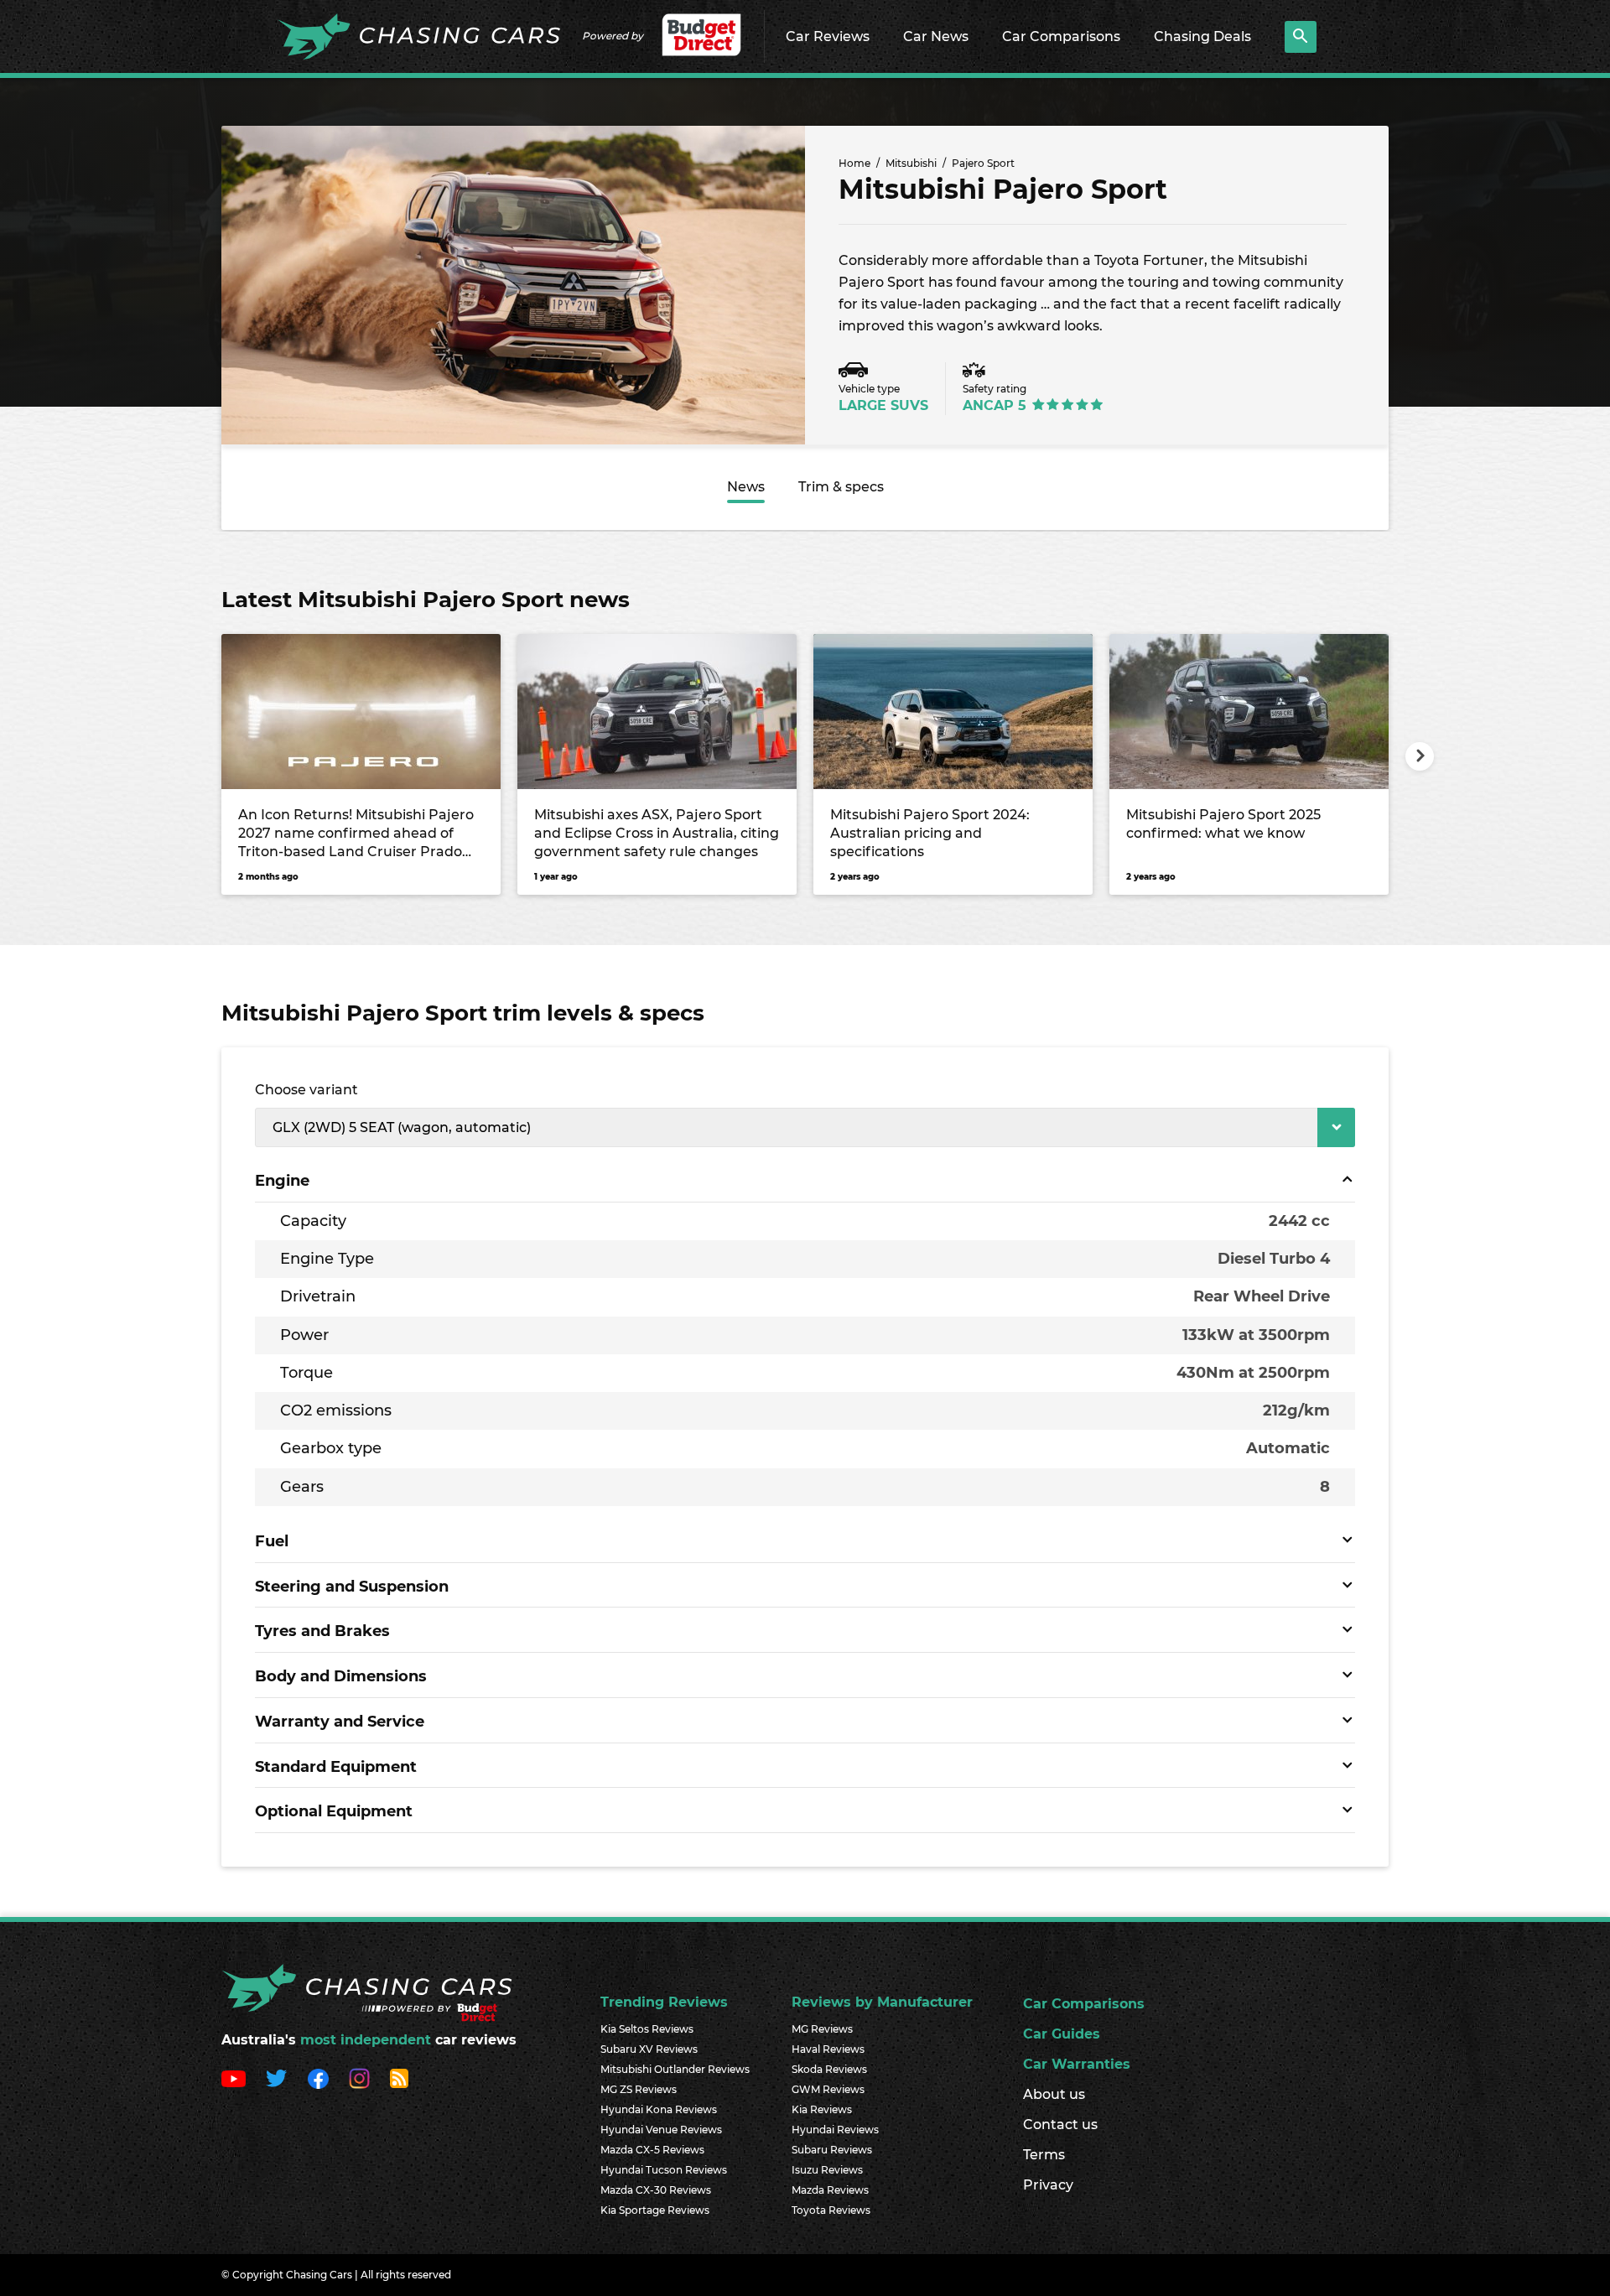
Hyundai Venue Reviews (661, 2130)
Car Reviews (828, 36)
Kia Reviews (822, 2109)
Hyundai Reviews (835, 2130)
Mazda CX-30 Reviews (656, 2190)
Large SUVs (883, 405)
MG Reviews (822, 2029)
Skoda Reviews (829, 2069)
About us (1054, 2094)
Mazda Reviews (830, 2190)
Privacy (1048, 2185)
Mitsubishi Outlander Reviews (675, 2069)
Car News (936, 36)
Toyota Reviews (831, 2210)
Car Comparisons (1061, 36)
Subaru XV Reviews (649, 2049)
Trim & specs (841, 487)
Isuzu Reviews (827, 2170)
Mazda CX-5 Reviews (652, 2150)
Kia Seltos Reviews (647, 2029)
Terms (1044, 2155)
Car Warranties (1077, 2064)
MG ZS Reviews (639, 2089)
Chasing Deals (1202, 36)
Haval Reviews (828, 2049)
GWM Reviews (828, 2089)
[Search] (1301, 37)
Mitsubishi (911, 163)
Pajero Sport (983, 163)
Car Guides (1062, 2034)
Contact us (1060, 2125)
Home (854, 163)
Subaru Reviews (832, 2150)
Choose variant (306, 1090)
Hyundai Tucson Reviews (664, 2170)
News (746, 487)
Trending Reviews (664, 2002)
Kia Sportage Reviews (655, 2210)
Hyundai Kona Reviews (659, 2109)
